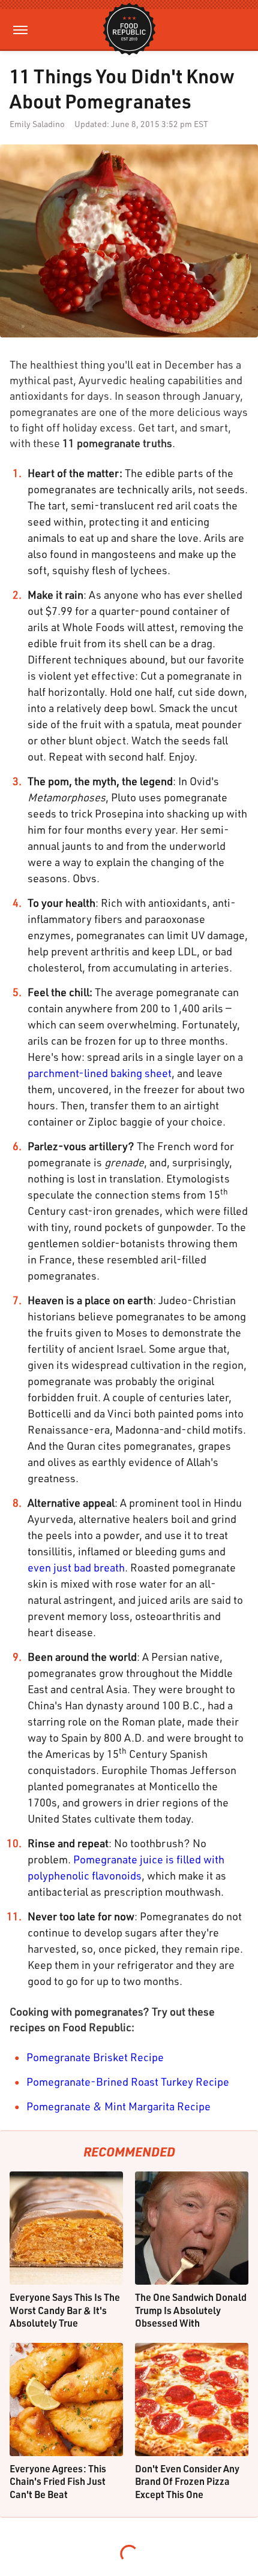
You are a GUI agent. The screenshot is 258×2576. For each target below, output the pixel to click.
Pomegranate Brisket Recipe (95, 2057)
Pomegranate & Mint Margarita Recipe (118, 2106)
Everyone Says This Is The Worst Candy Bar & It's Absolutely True (65, 2310)
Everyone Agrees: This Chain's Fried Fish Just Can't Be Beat (58, 2481)
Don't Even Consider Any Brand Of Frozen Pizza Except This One (187, 2481)
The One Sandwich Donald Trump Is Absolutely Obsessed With (191, 2310)
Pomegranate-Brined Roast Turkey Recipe (128, 2082)
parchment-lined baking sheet (100, 1073)
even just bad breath (76, 1567)
